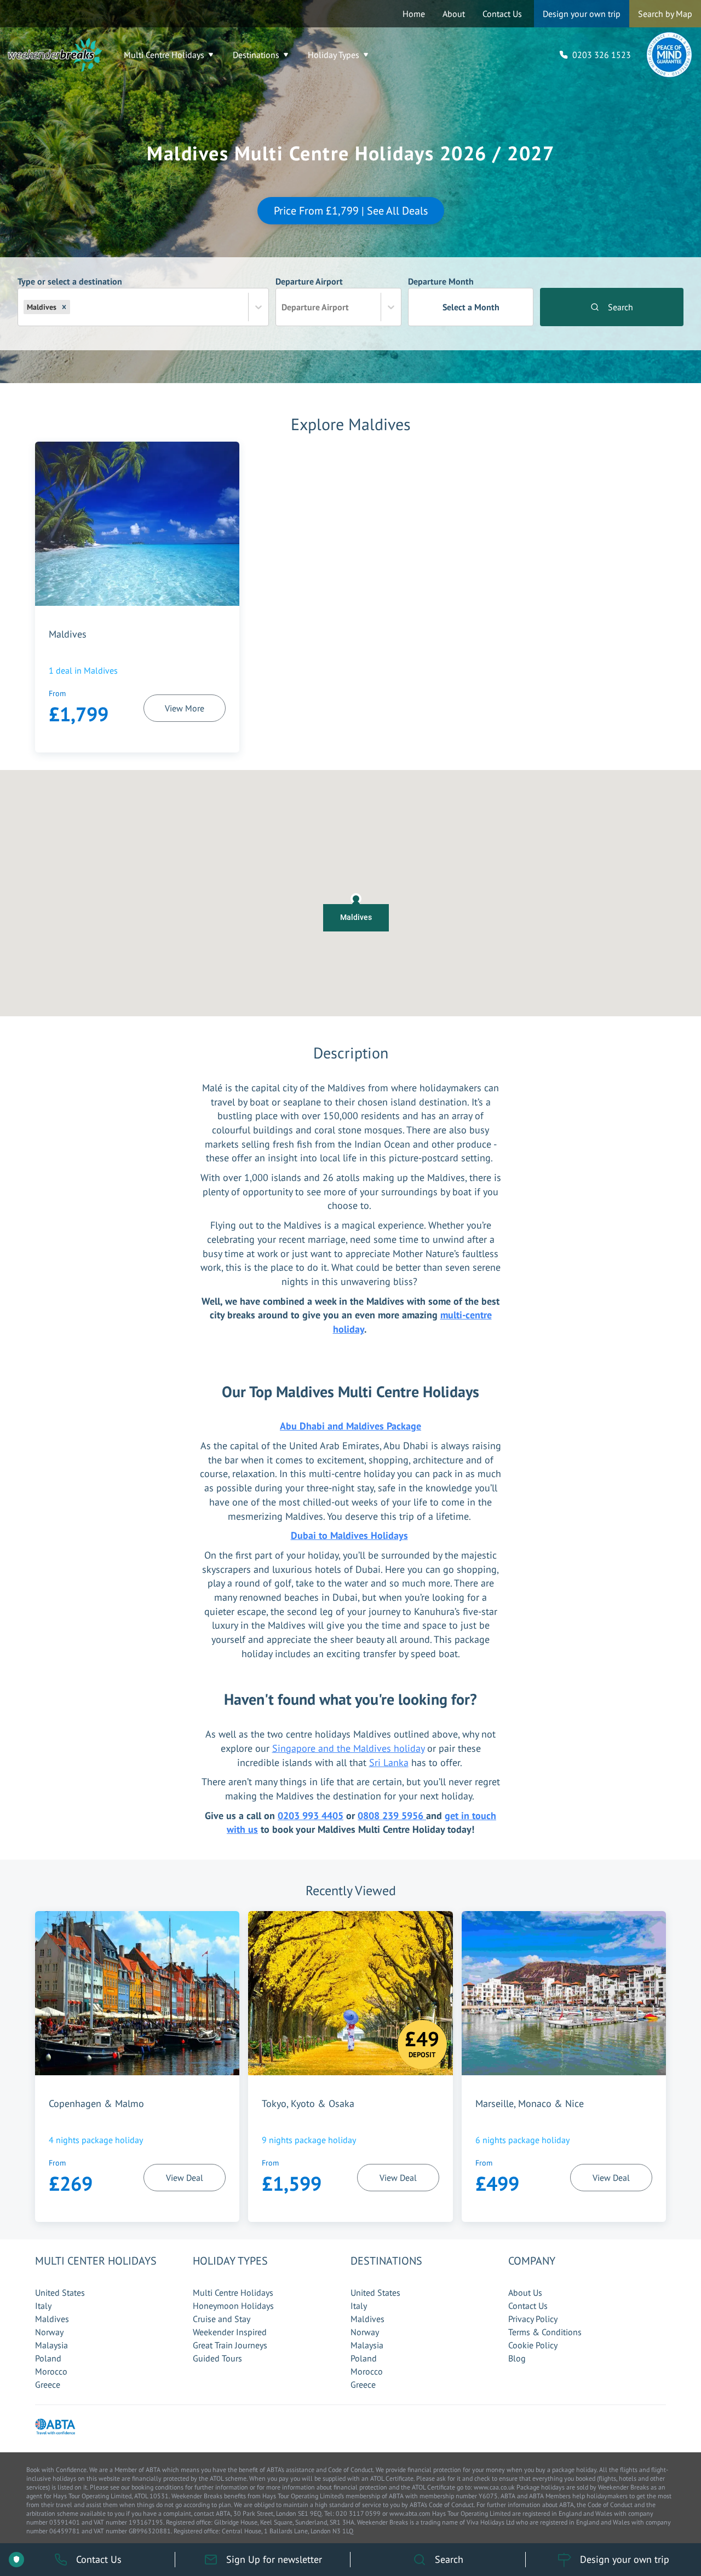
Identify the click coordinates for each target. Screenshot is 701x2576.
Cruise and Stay (222, 2319)
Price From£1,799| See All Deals (351, 211)
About (454, 14)
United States (60, 2293)
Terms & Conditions (545, 2332)
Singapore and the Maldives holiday (348, 1748)
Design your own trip (582, 14)
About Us (525, 2293)
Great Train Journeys (230, 2345)
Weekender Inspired (230, 2332)
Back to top (660, 2516)
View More (185, 708)
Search (620, 307)
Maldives (52, 2319)
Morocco (51, 2371)
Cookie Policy (533, 2345)
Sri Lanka (389, 1762)
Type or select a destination (70, 294)
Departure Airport (312, 294)
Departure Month (454, 294)
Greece (48, 2384)
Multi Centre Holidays (164, 55)
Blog (517, 2358)
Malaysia (51, 2345)
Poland (48, 2358)
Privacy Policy (533, 2319)
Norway (49, 2332)
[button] (64, 307)
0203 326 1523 (602, 55)
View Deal (185, 2178)
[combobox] (73, 307)
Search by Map (665, 14)
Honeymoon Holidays (233, 2306)
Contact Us (502, 14)
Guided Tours (217, 2358)
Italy (43, 2306)
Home (414, 14)
